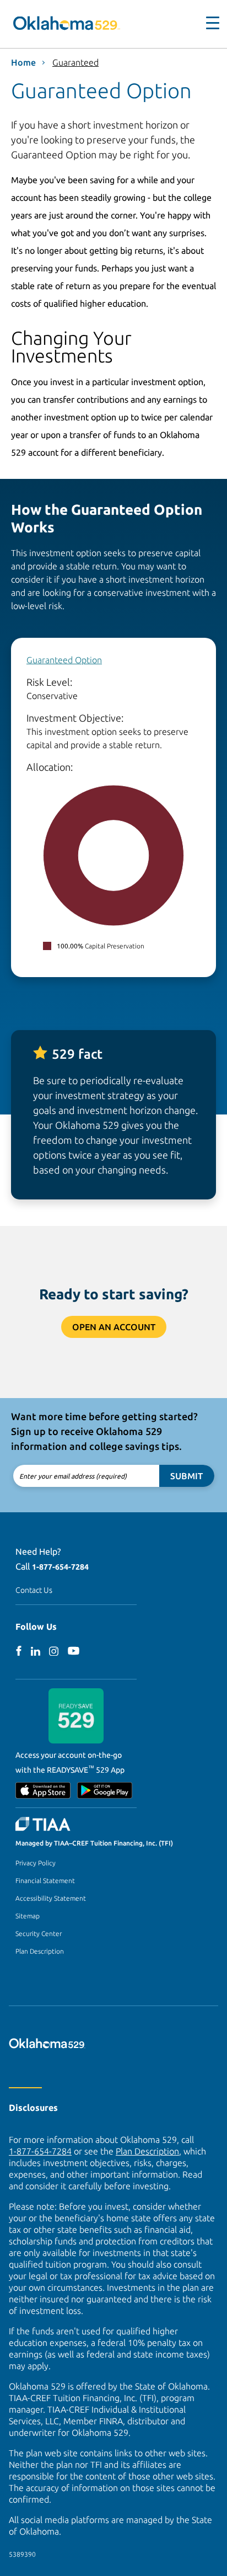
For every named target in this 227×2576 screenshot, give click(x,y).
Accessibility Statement (51, 1898)
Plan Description (40, 1951)
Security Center (39, 1934)
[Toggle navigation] (206, 23)
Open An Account (114, 1327)
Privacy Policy (36, 1863)
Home (23, 62)
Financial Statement (45, 1881)
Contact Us (34, 1590)
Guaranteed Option (64, 660)
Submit (187, 1476)
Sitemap (28, 1916)
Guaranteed (75, 62)
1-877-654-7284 (60, 1567)
